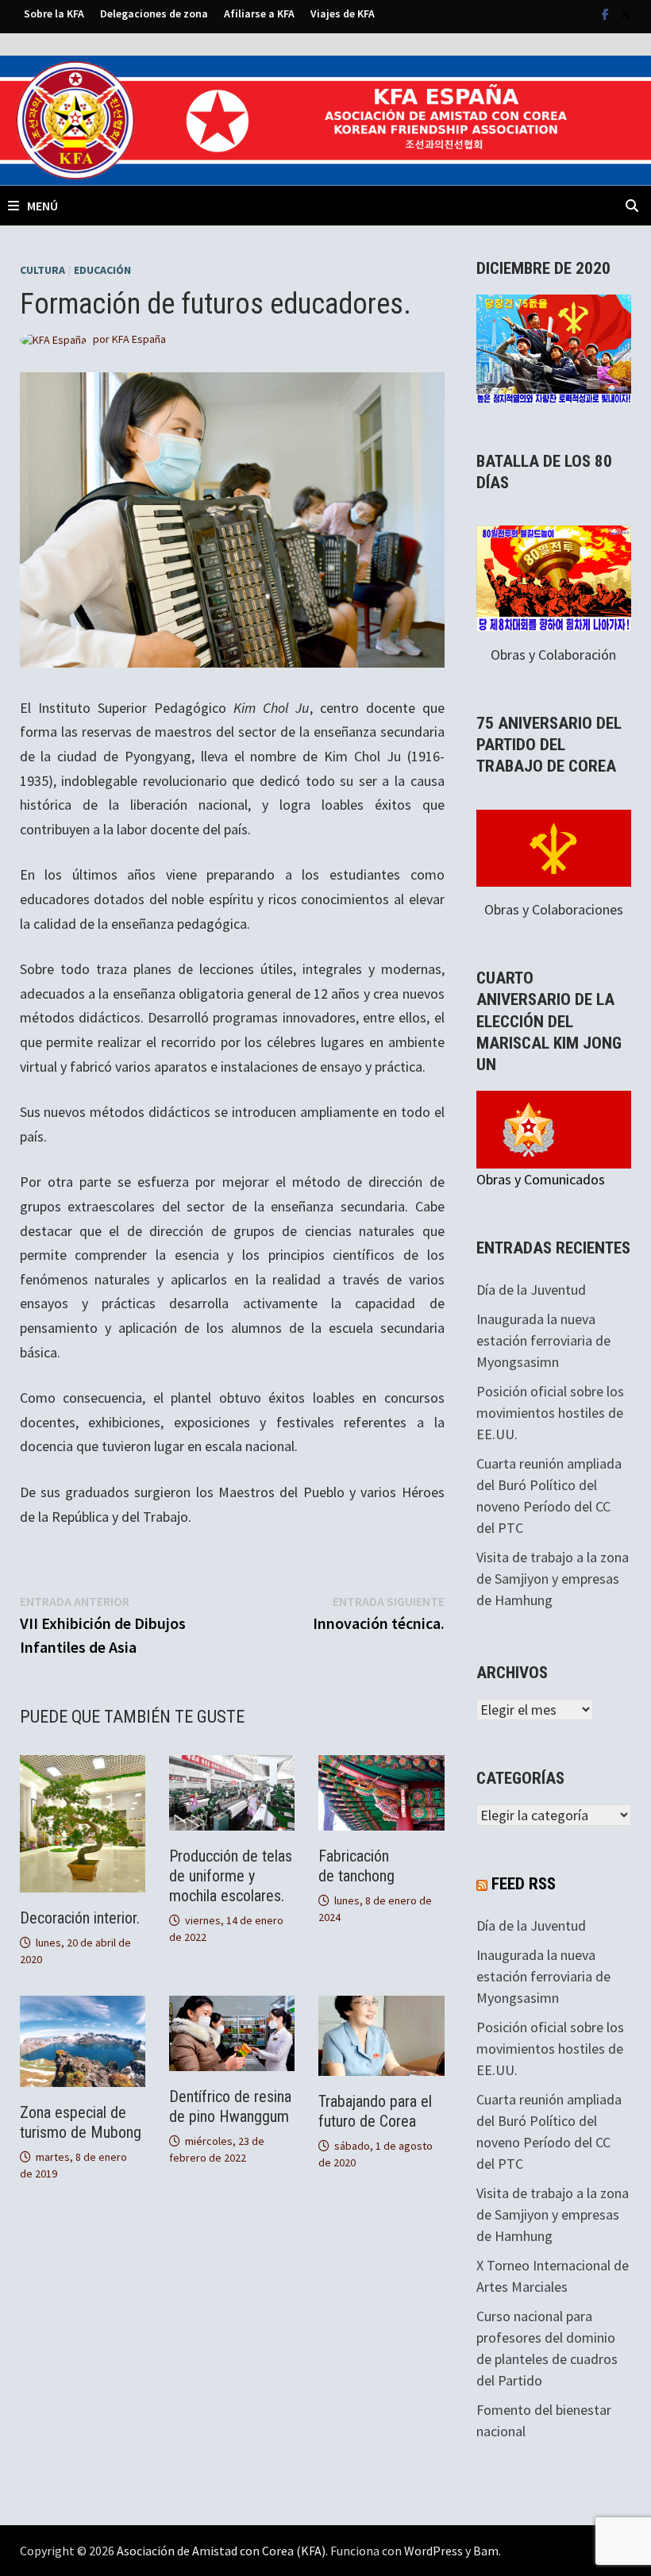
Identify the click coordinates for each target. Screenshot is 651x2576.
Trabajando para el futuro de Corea (375, 2111)
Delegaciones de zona (154, 13)
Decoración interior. (80, 1918)
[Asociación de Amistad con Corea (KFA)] (325, 119)
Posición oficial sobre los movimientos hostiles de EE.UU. (550, 1413)
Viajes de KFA (343, 13)
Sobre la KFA (54, 13)
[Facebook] (607, 13)
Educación (102, 270)
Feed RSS (524, 1884)
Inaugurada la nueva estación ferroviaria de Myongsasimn (543, 1340)
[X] (626, 13)
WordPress (433, 2551)
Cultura (42, 270)
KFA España (139, 339)
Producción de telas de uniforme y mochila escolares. (231, 1876)
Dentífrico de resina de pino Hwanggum (230, 2106)
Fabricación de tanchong (358, 1866)
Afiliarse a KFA (259, 13)
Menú (42, 206)
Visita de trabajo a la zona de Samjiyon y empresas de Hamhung (553, 1579)
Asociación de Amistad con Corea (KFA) (221, 2551)
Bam (486, 2551)
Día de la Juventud (531, 1290)
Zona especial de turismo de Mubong (81, 2122)
